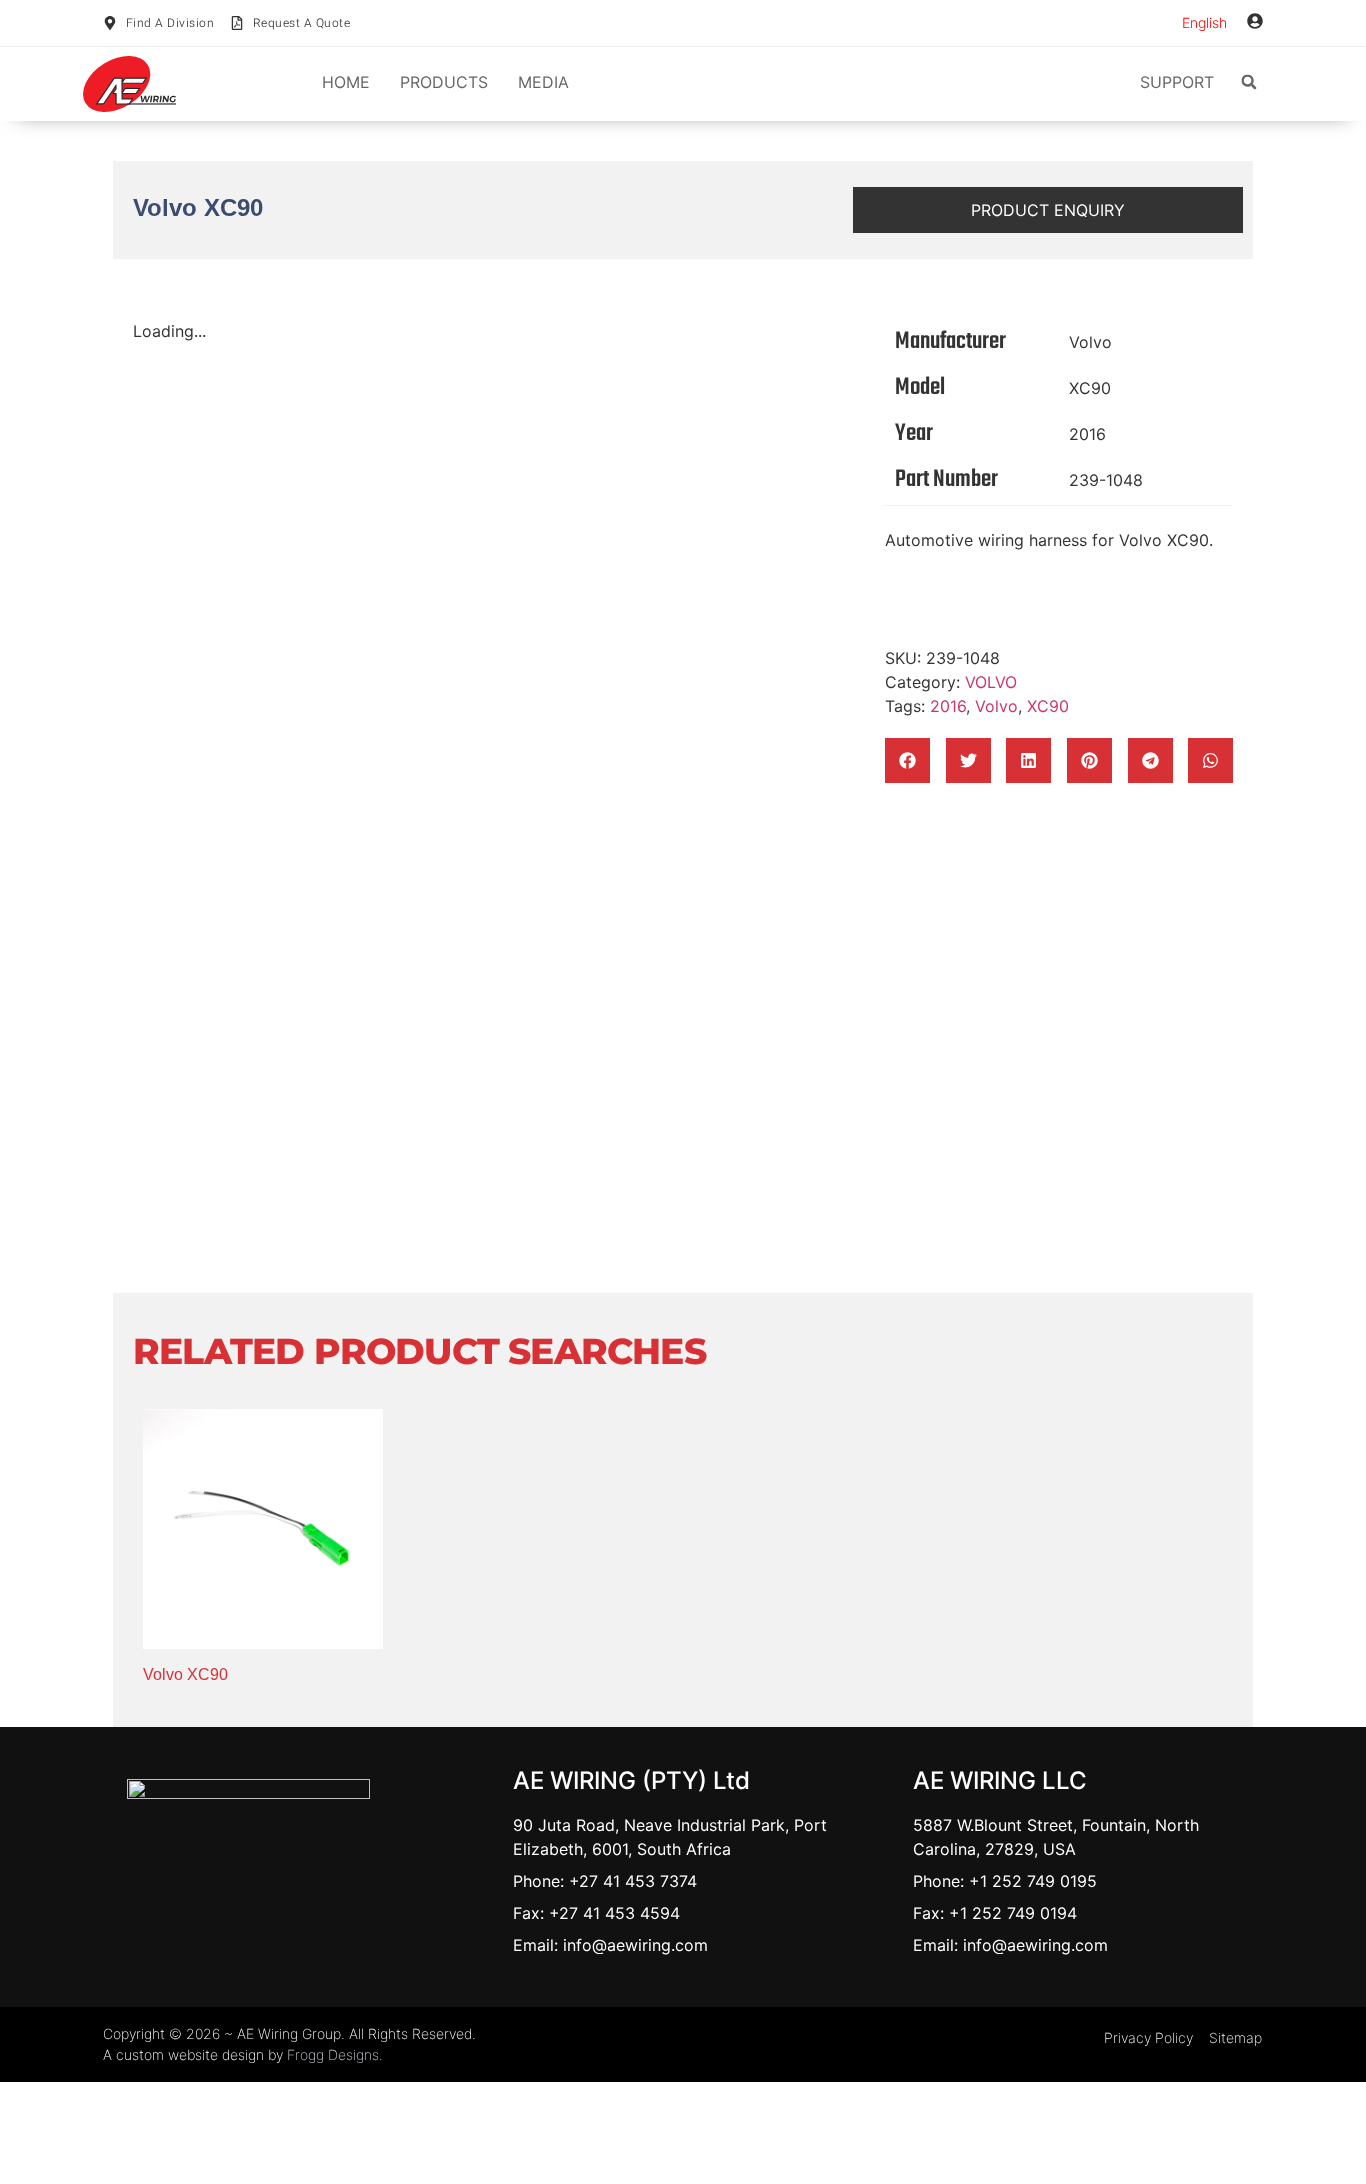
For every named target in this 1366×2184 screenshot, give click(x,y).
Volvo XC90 (185, 1674)
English (1204, 22)
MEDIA (543, 82)
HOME (346, 82)
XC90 (1090, 388)
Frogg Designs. (335, 2054)
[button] (1249, 82)
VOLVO (991, 682)
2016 (1087, 434)
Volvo (1090, 342)
